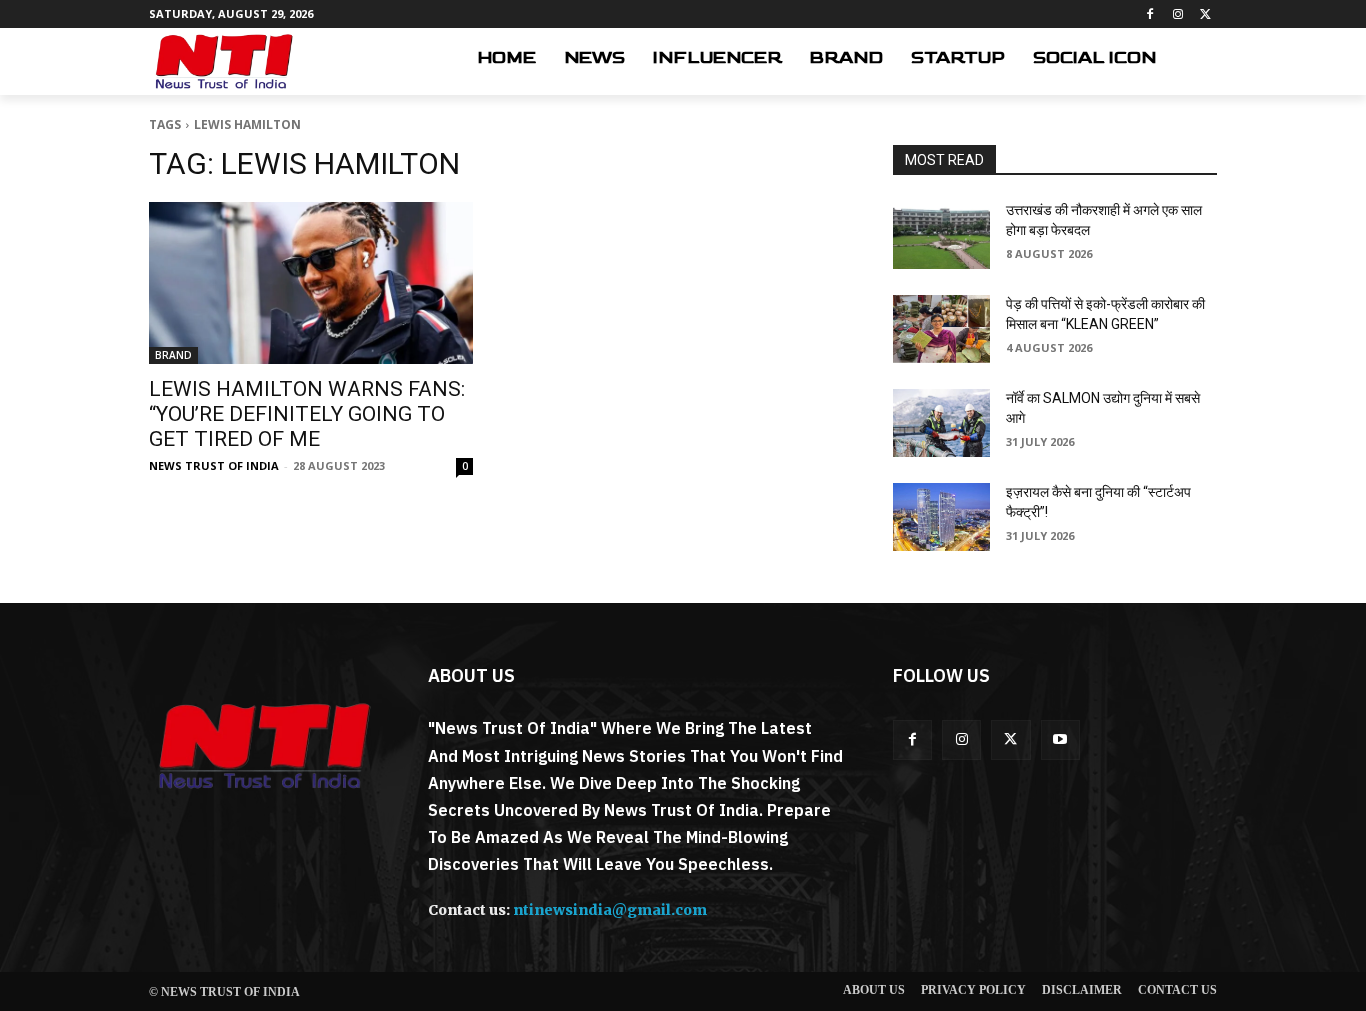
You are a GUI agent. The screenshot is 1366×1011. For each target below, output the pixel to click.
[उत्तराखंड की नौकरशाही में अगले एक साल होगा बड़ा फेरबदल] (941, 235)
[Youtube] (1060, 739)
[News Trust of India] (224, 61)
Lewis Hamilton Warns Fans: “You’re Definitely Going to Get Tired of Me (307, 414)
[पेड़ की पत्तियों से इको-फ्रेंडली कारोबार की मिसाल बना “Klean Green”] (941, 329)
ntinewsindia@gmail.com (610, 910)
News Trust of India (214, 465)
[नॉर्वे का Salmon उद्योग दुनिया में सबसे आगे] (941, 423)
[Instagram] (1177, 14)
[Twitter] (1205, 14)
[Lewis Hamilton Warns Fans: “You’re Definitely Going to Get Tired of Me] (311, 283)
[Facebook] (1150, 14)
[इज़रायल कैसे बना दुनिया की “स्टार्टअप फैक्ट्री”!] (941, 517)
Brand (173, 355)
